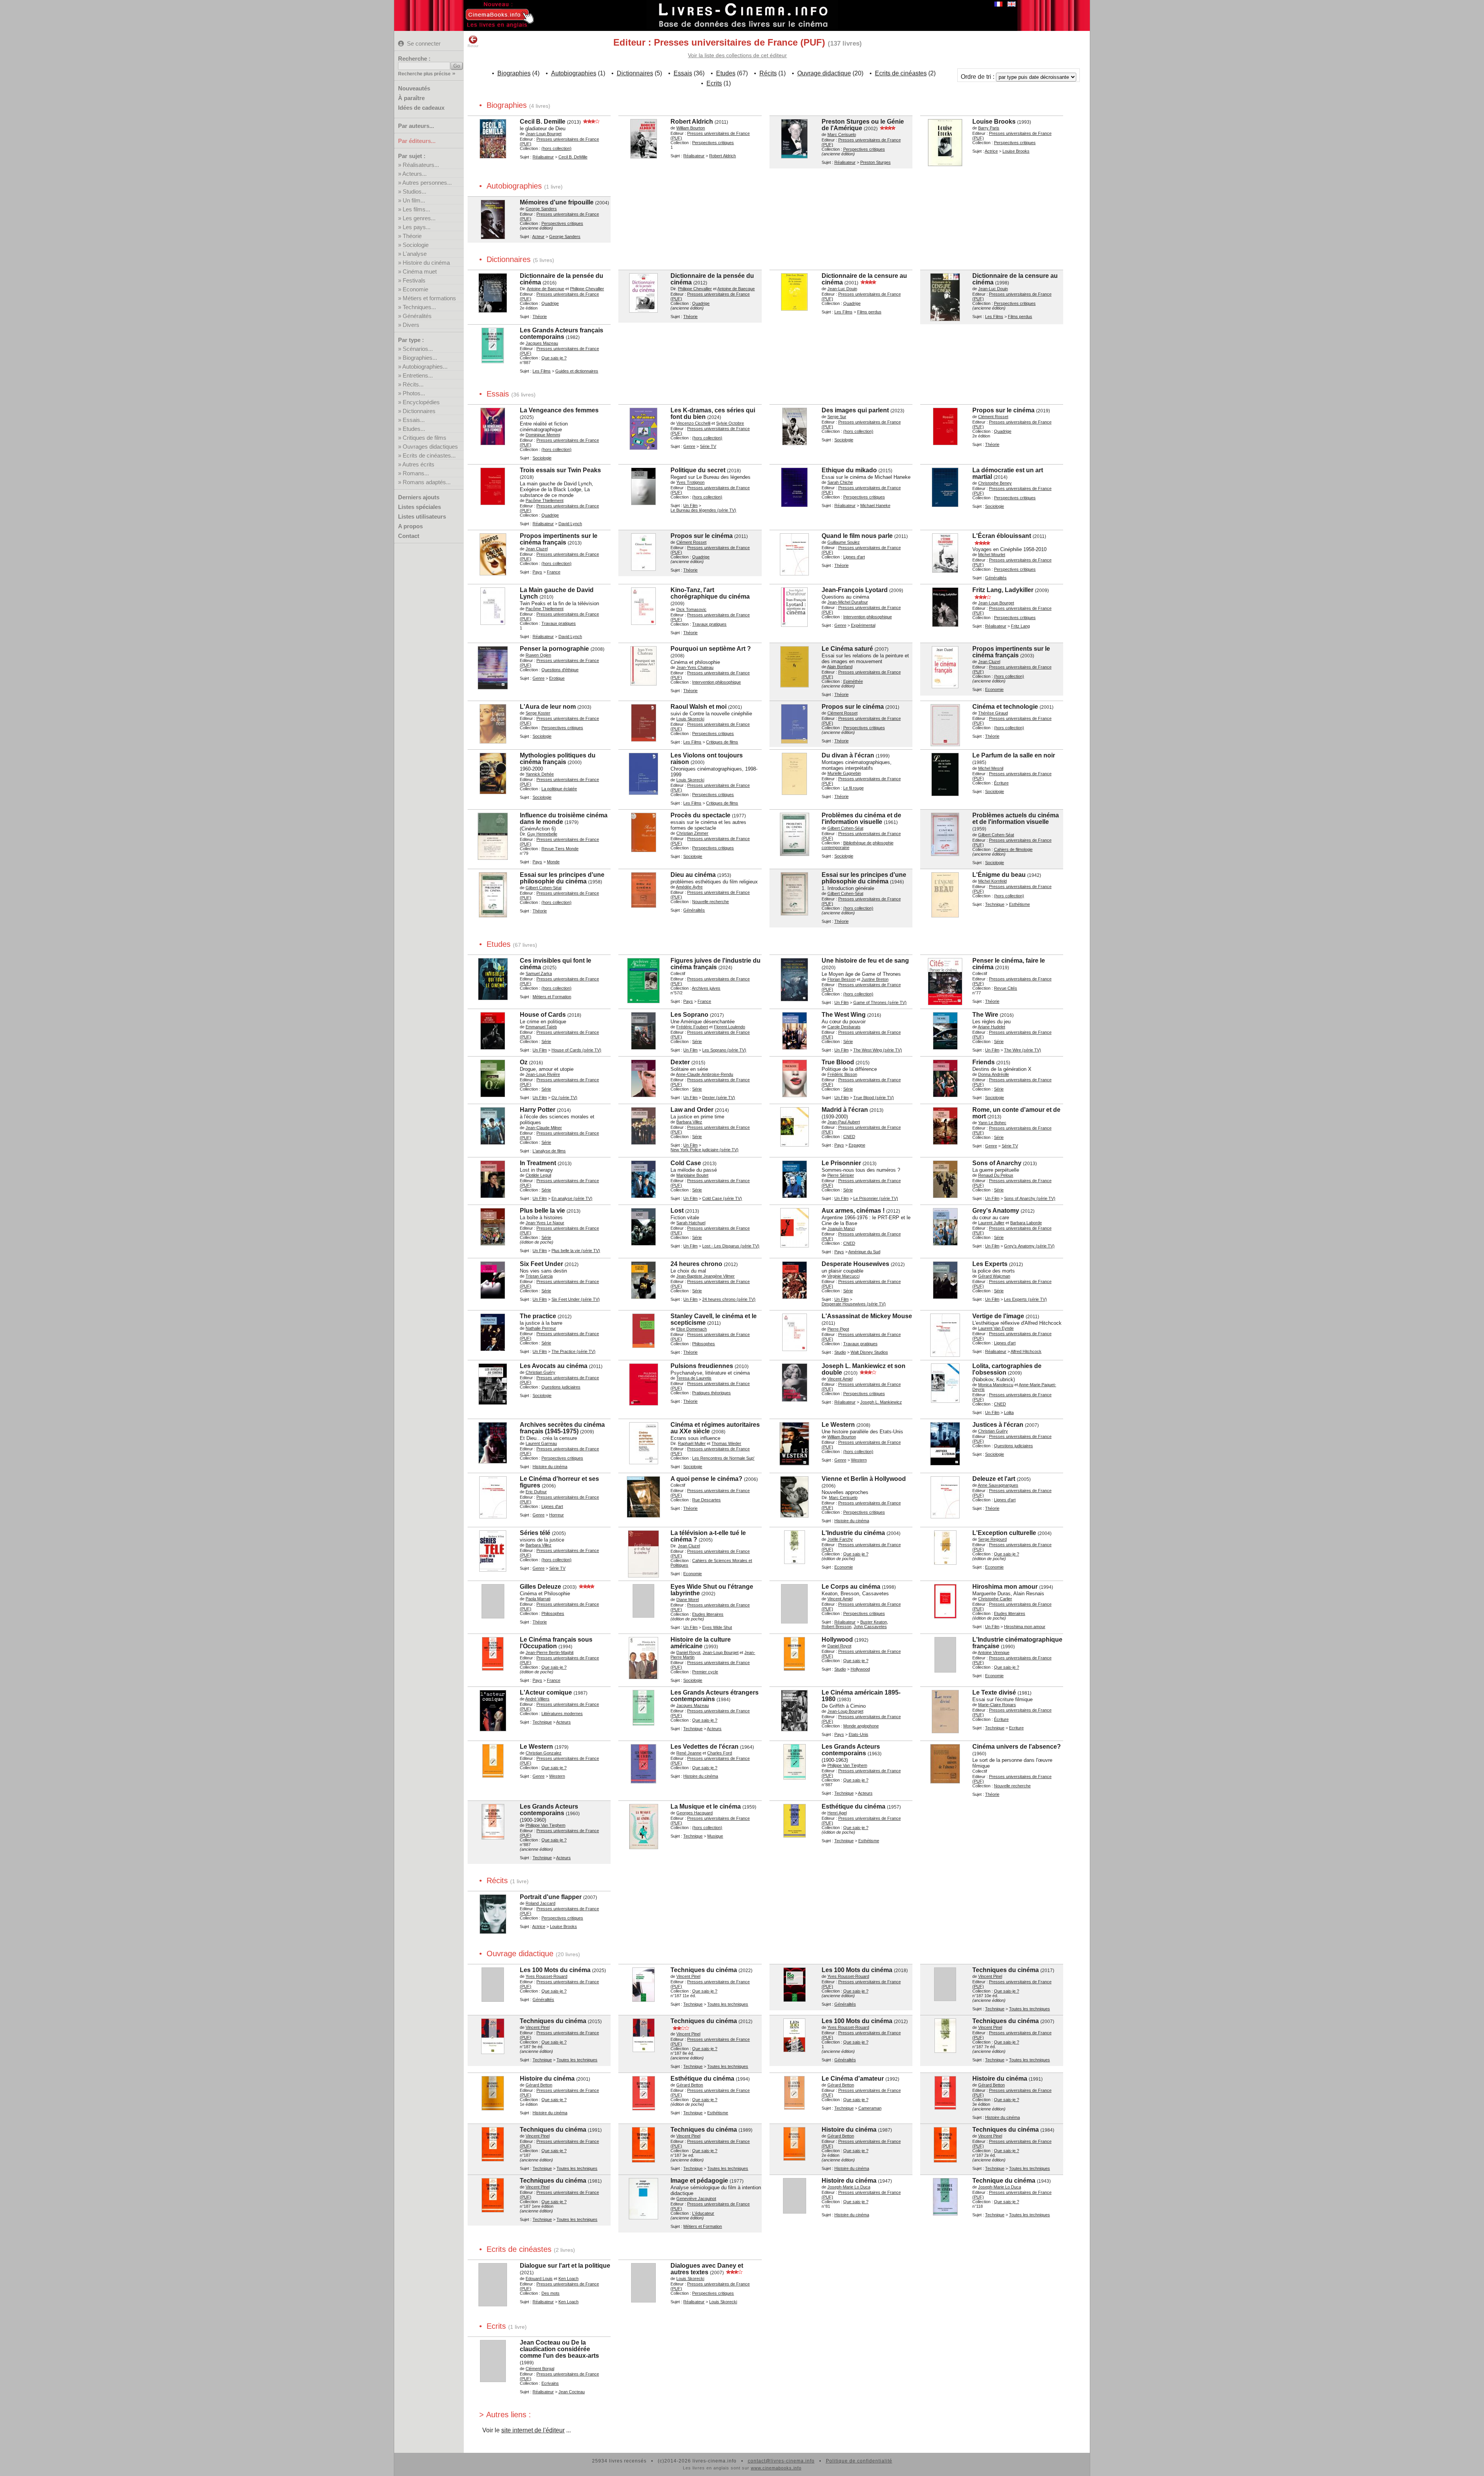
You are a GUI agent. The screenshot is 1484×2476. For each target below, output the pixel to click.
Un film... (414, 200)
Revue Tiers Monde (560, 849)
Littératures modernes (562, 1714)
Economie (415, 289)
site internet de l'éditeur (533, 2430)
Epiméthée (853, 681)
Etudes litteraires (708, 1614)
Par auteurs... (416, 126)
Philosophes (704, 1344)
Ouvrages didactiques (430, 447)
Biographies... (420, 358)
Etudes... (414, 429)
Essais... (414, 420)
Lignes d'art (854, 557)
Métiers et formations (429, 298)
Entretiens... (418, 375)
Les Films (843, 312)
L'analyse (415, 254)
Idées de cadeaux (421, 108)
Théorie (412, 236)
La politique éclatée (559, 789)
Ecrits (714, 83)
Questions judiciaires (561, 1387)
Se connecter (424, 43)
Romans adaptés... (427, 482)
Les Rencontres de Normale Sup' (723, 1458)
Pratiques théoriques (711, 1393)
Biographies (514, 73)
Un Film (690, 505)
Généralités (417, 316)
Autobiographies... (425, 367)
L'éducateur (703, 2213)
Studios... (414, 191)
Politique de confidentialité (859, 2461)
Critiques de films (425, 438)
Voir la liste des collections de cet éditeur (737, 55)
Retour (473, 46)
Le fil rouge (853, 788)
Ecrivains (550, 2383)
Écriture (1001, 783)
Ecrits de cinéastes (901, 73)
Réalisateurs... (421, 165)
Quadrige (550, 303)
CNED (849, 1137)
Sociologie (416, 245)
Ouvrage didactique (824, 73)
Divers (411, 325)
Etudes (726, 73)
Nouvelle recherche (711, 902)
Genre (689, 446)
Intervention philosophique (868, 617)
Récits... (413, 384)
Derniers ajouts (419, 497)
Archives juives (706, 988)
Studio (840, 1352)
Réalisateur (543, 157)
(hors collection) (556, 148)
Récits (768, 73)
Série (546, 1041)
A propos (410, 526)
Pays (537, 572)
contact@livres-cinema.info (781, 2461)
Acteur (538, 237)
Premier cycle (705, 1672)
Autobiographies (574, 73)
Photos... (414, 393)
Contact (409, 536)
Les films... (416, 209)
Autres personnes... (427, 183)
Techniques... (419, 307)
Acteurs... (414, 174)
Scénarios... (418, 349)
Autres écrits (418, 464)
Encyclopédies (421, 402)
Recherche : (414, 59)
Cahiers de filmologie (1013, 849)
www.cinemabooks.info (776, 2468)
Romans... (416, 473)
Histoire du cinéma (426, 263)
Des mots (551, 2293)
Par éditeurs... (417, 141)
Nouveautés (414, 88)
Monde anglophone (861, 1726)
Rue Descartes (706, 1500)
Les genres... (419, 218)
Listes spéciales (420, 507)
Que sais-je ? (554, 358)
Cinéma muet (420, 271)
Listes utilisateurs (422, 516)
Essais (683, 73)
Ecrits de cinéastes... (429, 455)
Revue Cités (1006, 988)
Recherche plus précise (424, 74)
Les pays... (417, 227)
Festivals (414, 280)
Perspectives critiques (713, 143)
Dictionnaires (419, 411)
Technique (995, 904)
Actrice (991, 151)
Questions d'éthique (560, 670)
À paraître (411, 98)
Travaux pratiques (559, 623)
